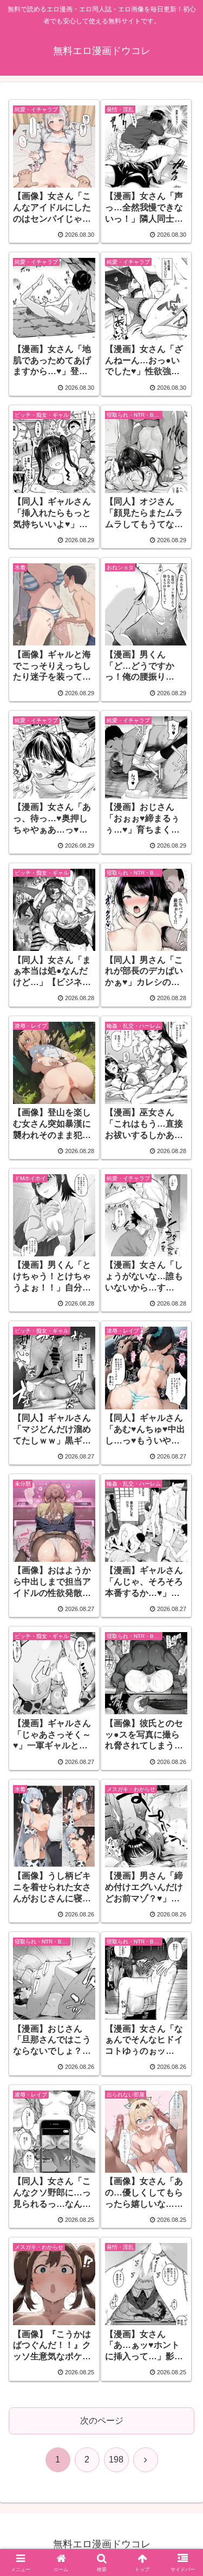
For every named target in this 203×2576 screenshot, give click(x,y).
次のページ (102, 2421)
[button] (182, 1780)
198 (116, 2459)
